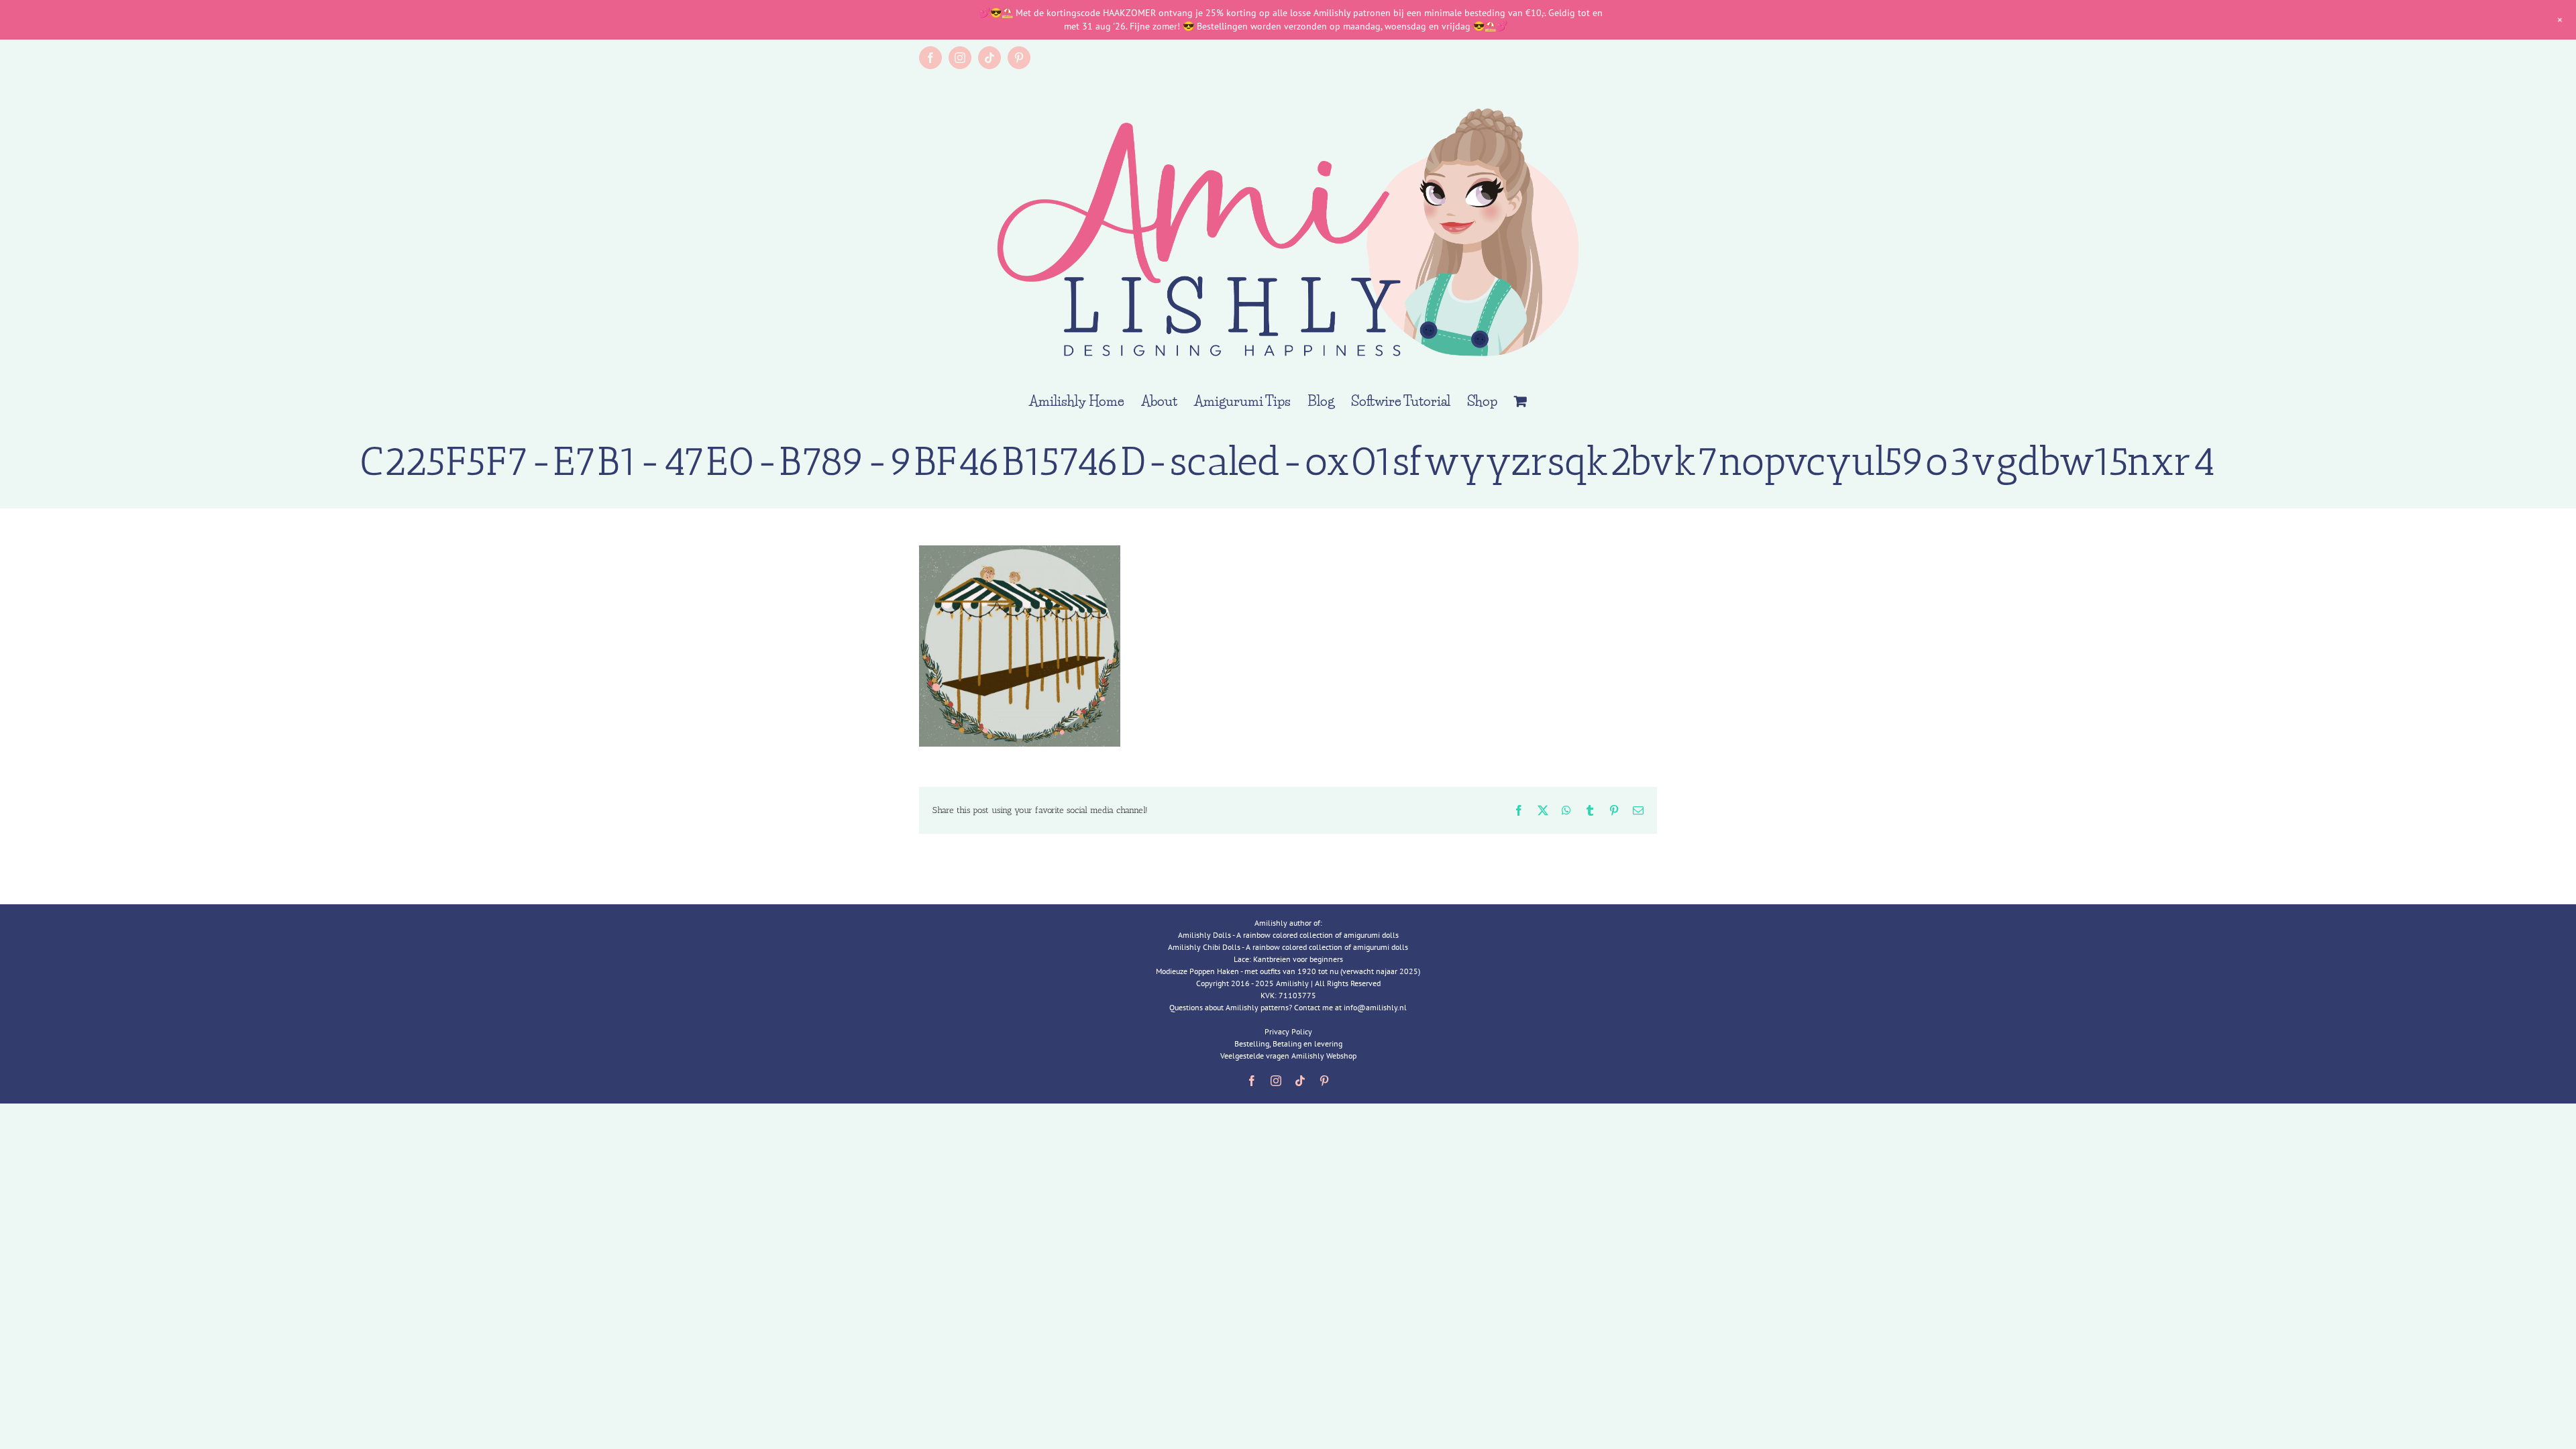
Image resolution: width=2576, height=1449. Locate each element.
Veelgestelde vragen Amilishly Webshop (1288, 1056)
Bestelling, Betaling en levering (1288, 1043)
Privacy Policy (1288, 1031)
